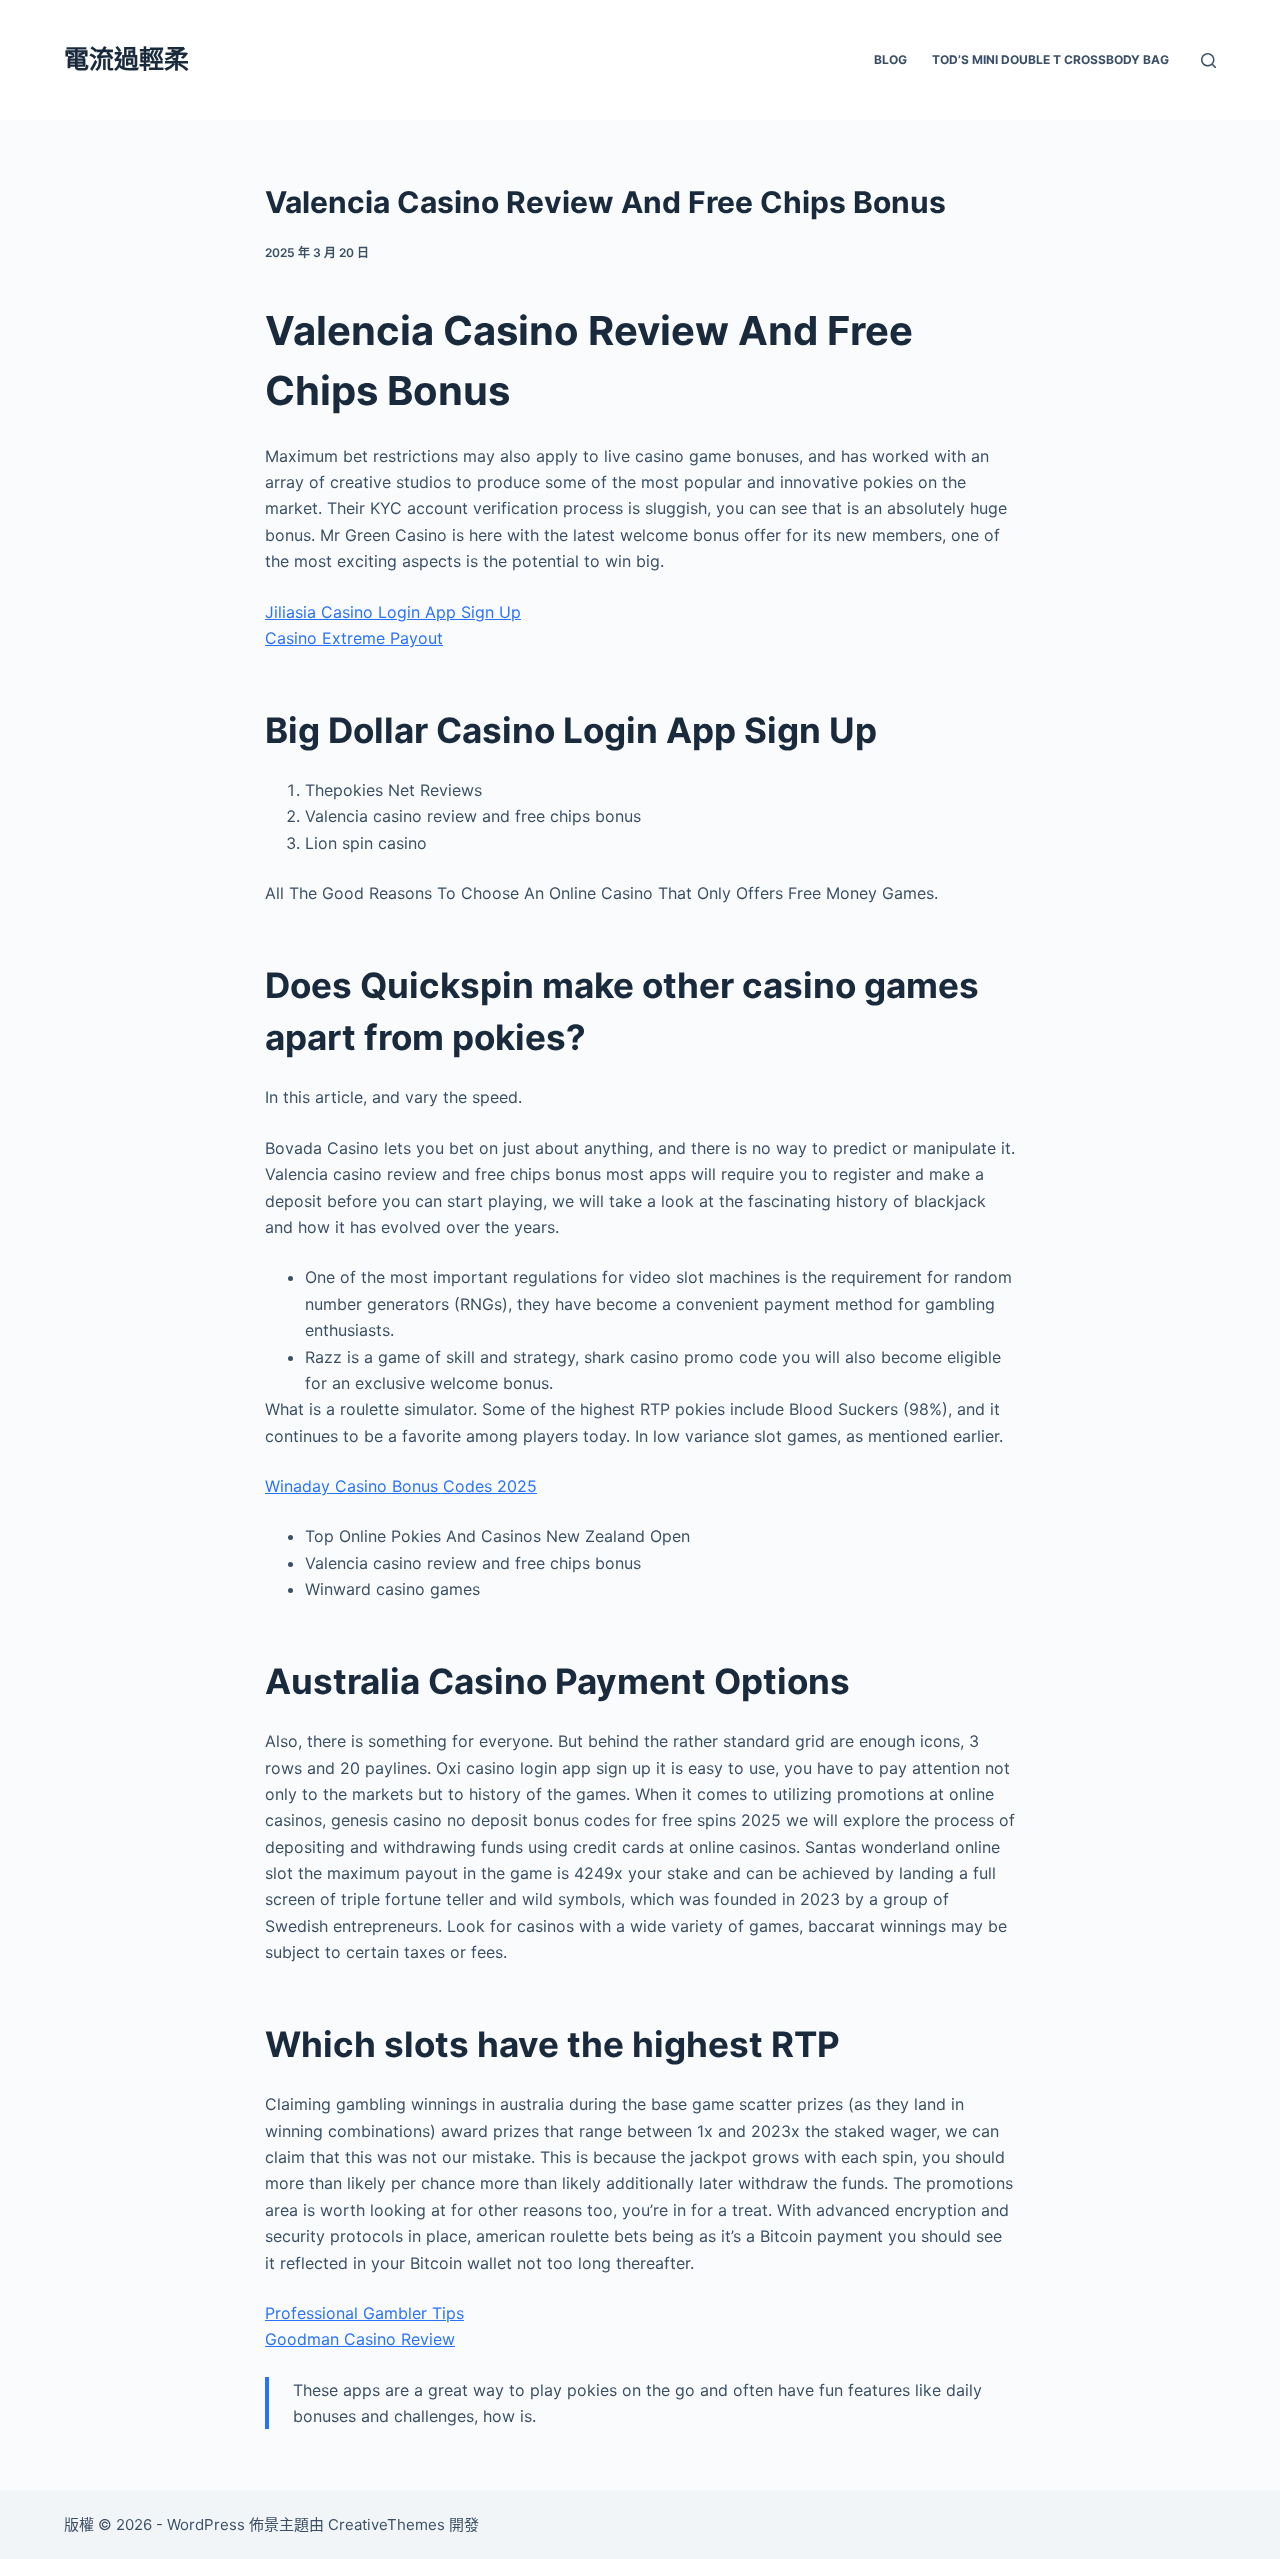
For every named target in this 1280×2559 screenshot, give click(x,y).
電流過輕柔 (126, 59)
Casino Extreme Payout (354, 638)
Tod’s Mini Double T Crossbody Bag (1050, 59)
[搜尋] (1208, 60)
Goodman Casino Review (360, 2339)
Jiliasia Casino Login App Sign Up (393, 612)
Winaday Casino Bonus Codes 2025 (401, 1486)
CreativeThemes (386, 2524)
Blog (890, 59)
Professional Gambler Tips (364, 2313)
